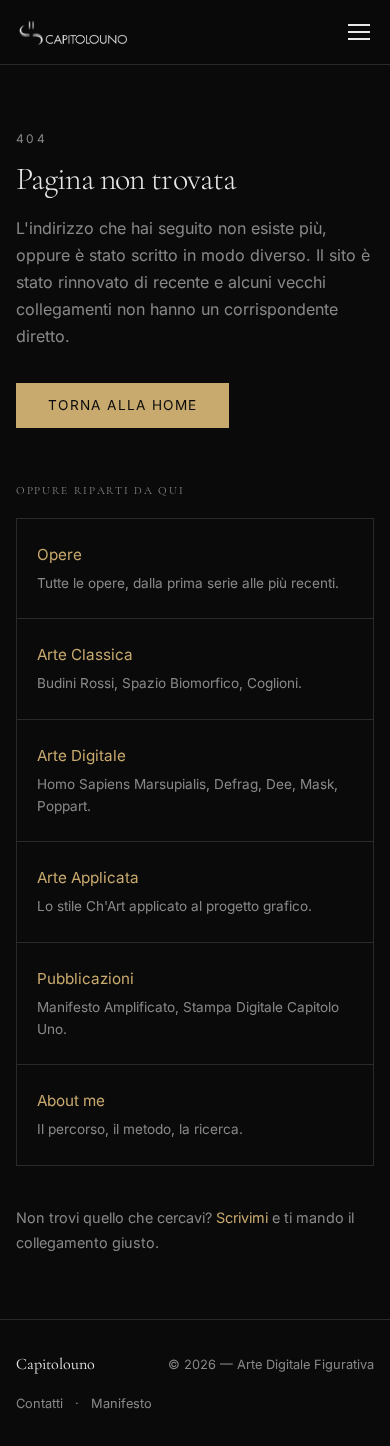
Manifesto (121, 1403)
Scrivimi (242, 1217)
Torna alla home (122, 405)
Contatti (39, 1403)
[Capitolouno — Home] (74, 32)
